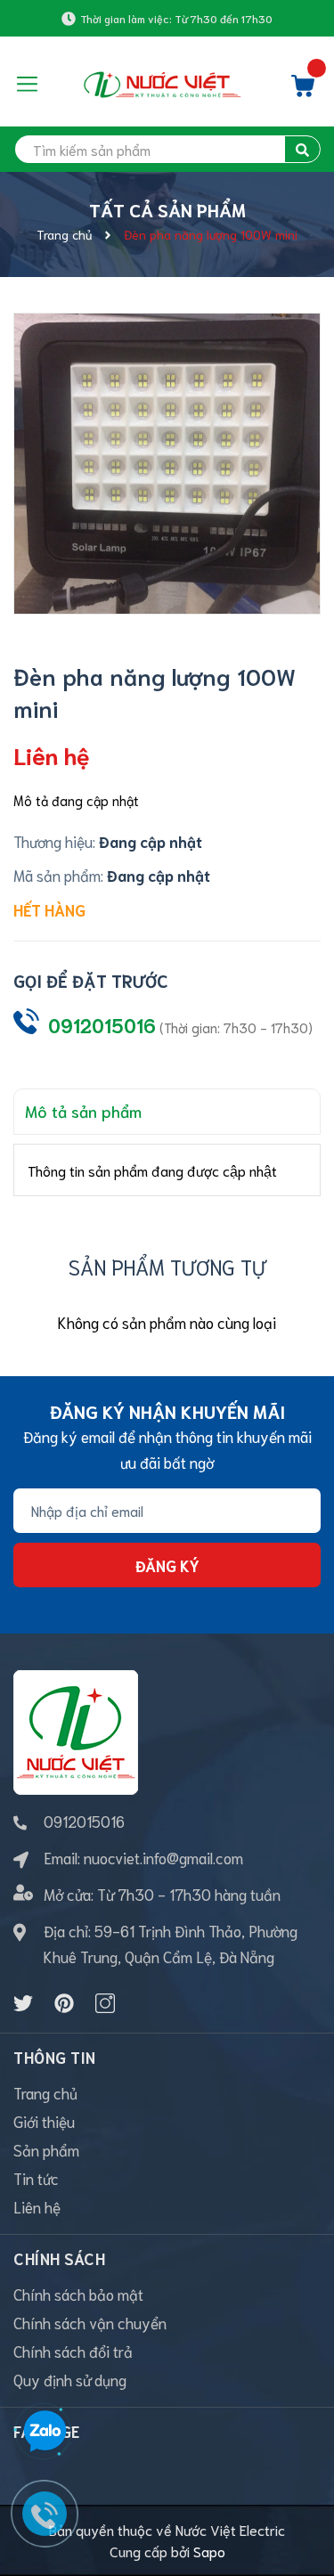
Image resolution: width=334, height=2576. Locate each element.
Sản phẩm (46, 2149)
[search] (302, 149)
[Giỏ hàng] (303, 90)
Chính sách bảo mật (78, 2294)
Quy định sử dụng (70, 2379)
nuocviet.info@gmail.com (163, 1857)
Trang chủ (45, 2092)
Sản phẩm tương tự (167, 1266)
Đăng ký (167, 1565)
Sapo (209, 2551)
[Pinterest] (64, 2003)
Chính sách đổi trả (73, 2351)
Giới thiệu (44, 2121)
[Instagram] (105, 2003)
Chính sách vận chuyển (90, 2322)
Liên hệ (37, 2206)
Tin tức (36, 2178)
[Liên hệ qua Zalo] (45, 2432)
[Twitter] (23, 2003)
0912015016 (102, 1025)
